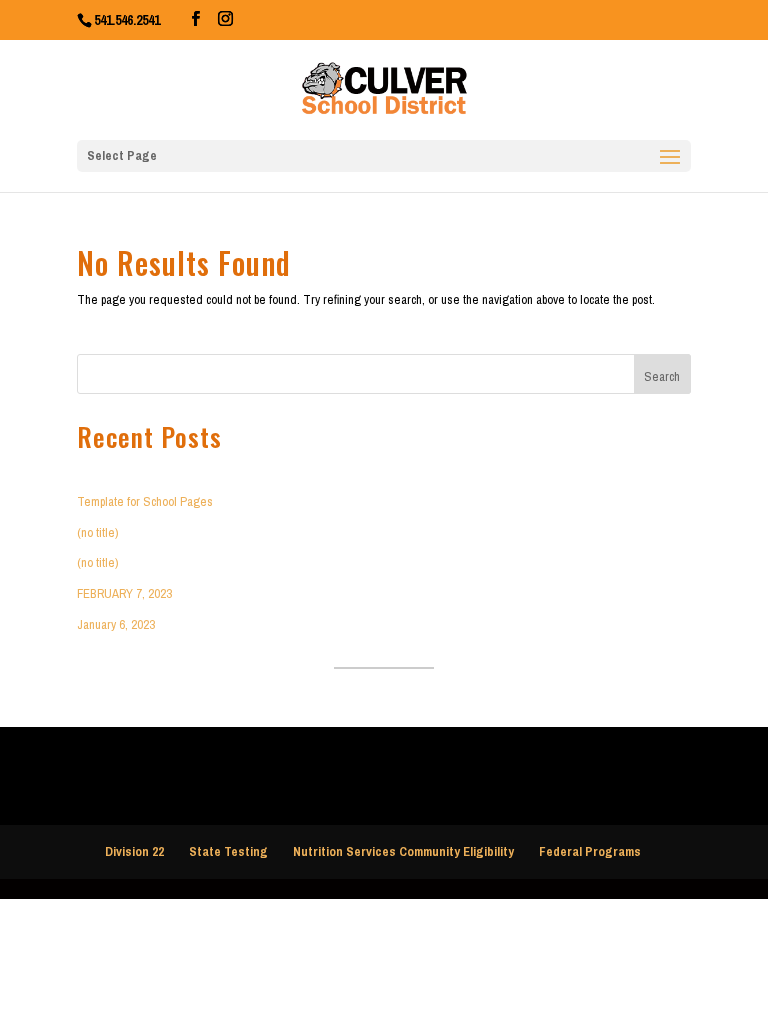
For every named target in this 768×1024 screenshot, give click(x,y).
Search (662, 376)
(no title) (97, 532)
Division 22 (134, 851)
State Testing (228, 851)
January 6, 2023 (116, 624)
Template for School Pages (145, 501)
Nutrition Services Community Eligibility (403, 851)
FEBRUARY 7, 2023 (124, 593)
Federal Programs (590, 851)
